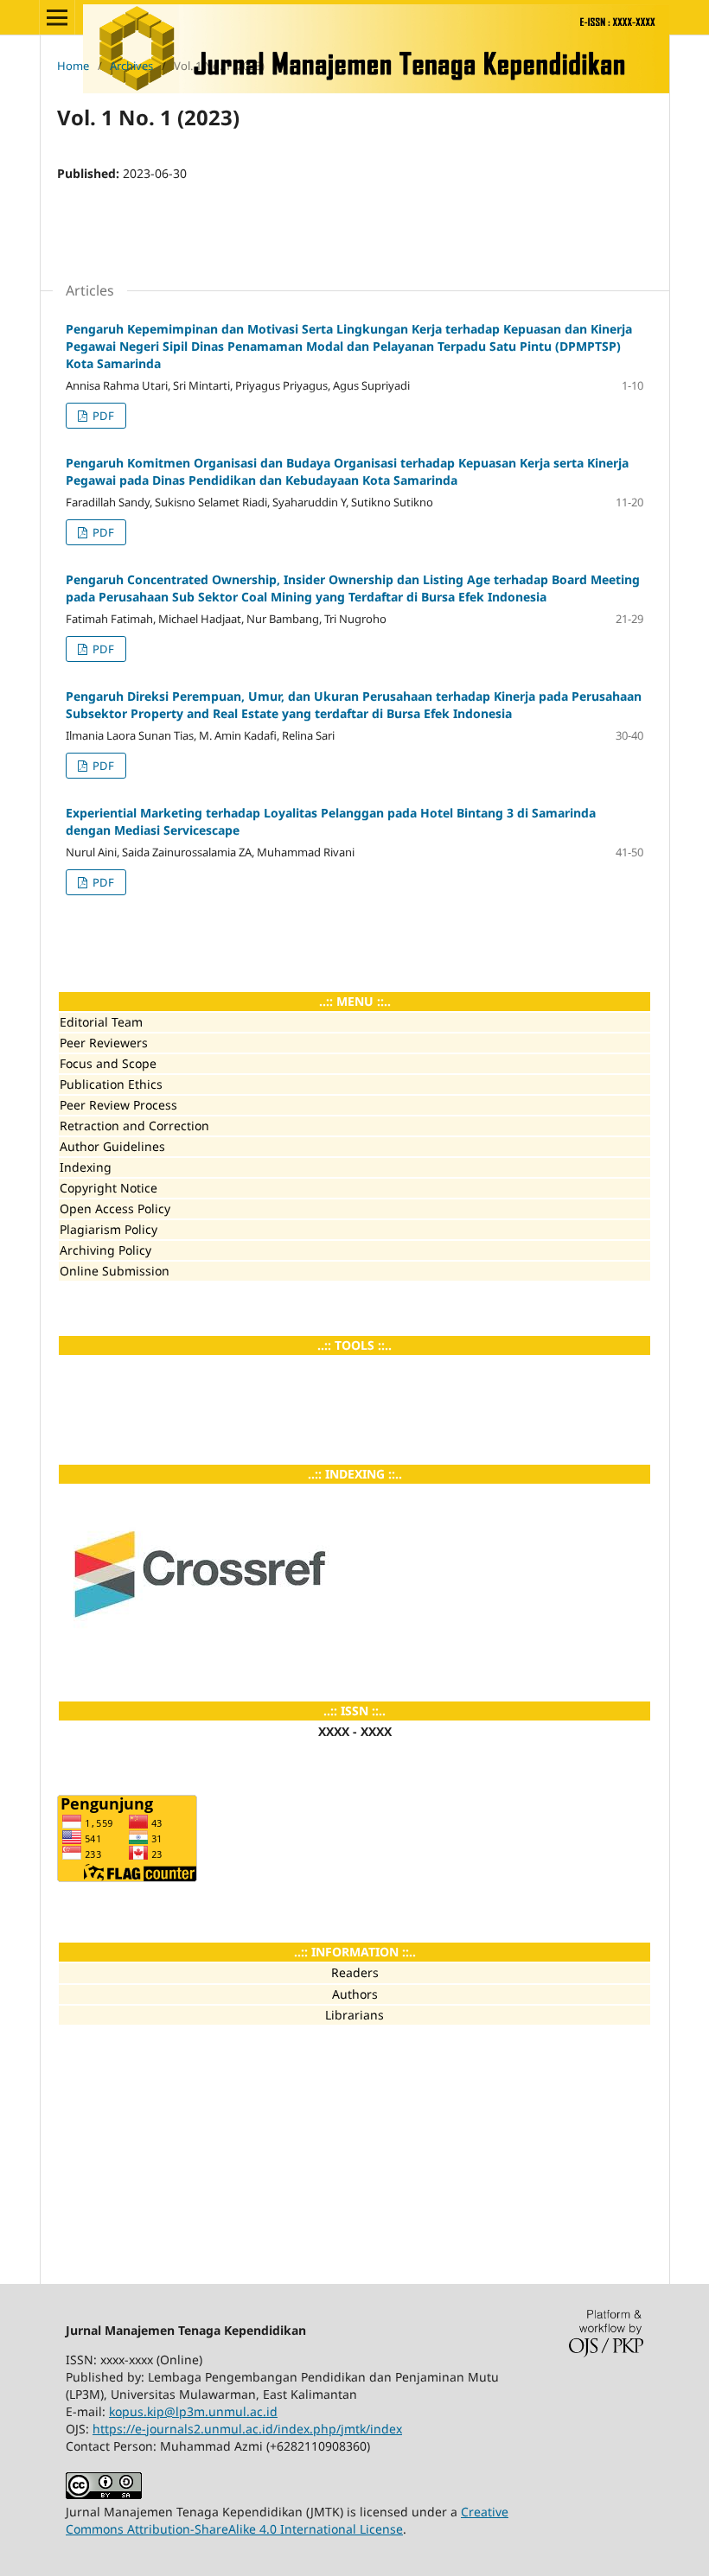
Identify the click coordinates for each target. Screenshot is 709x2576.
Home (73, 66)
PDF (102, 416)
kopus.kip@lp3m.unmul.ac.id (193, 2411)
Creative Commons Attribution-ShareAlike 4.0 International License (287, 2520)
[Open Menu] (57, 17)
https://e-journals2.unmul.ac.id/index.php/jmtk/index (247, 2429)
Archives (131, 66)
